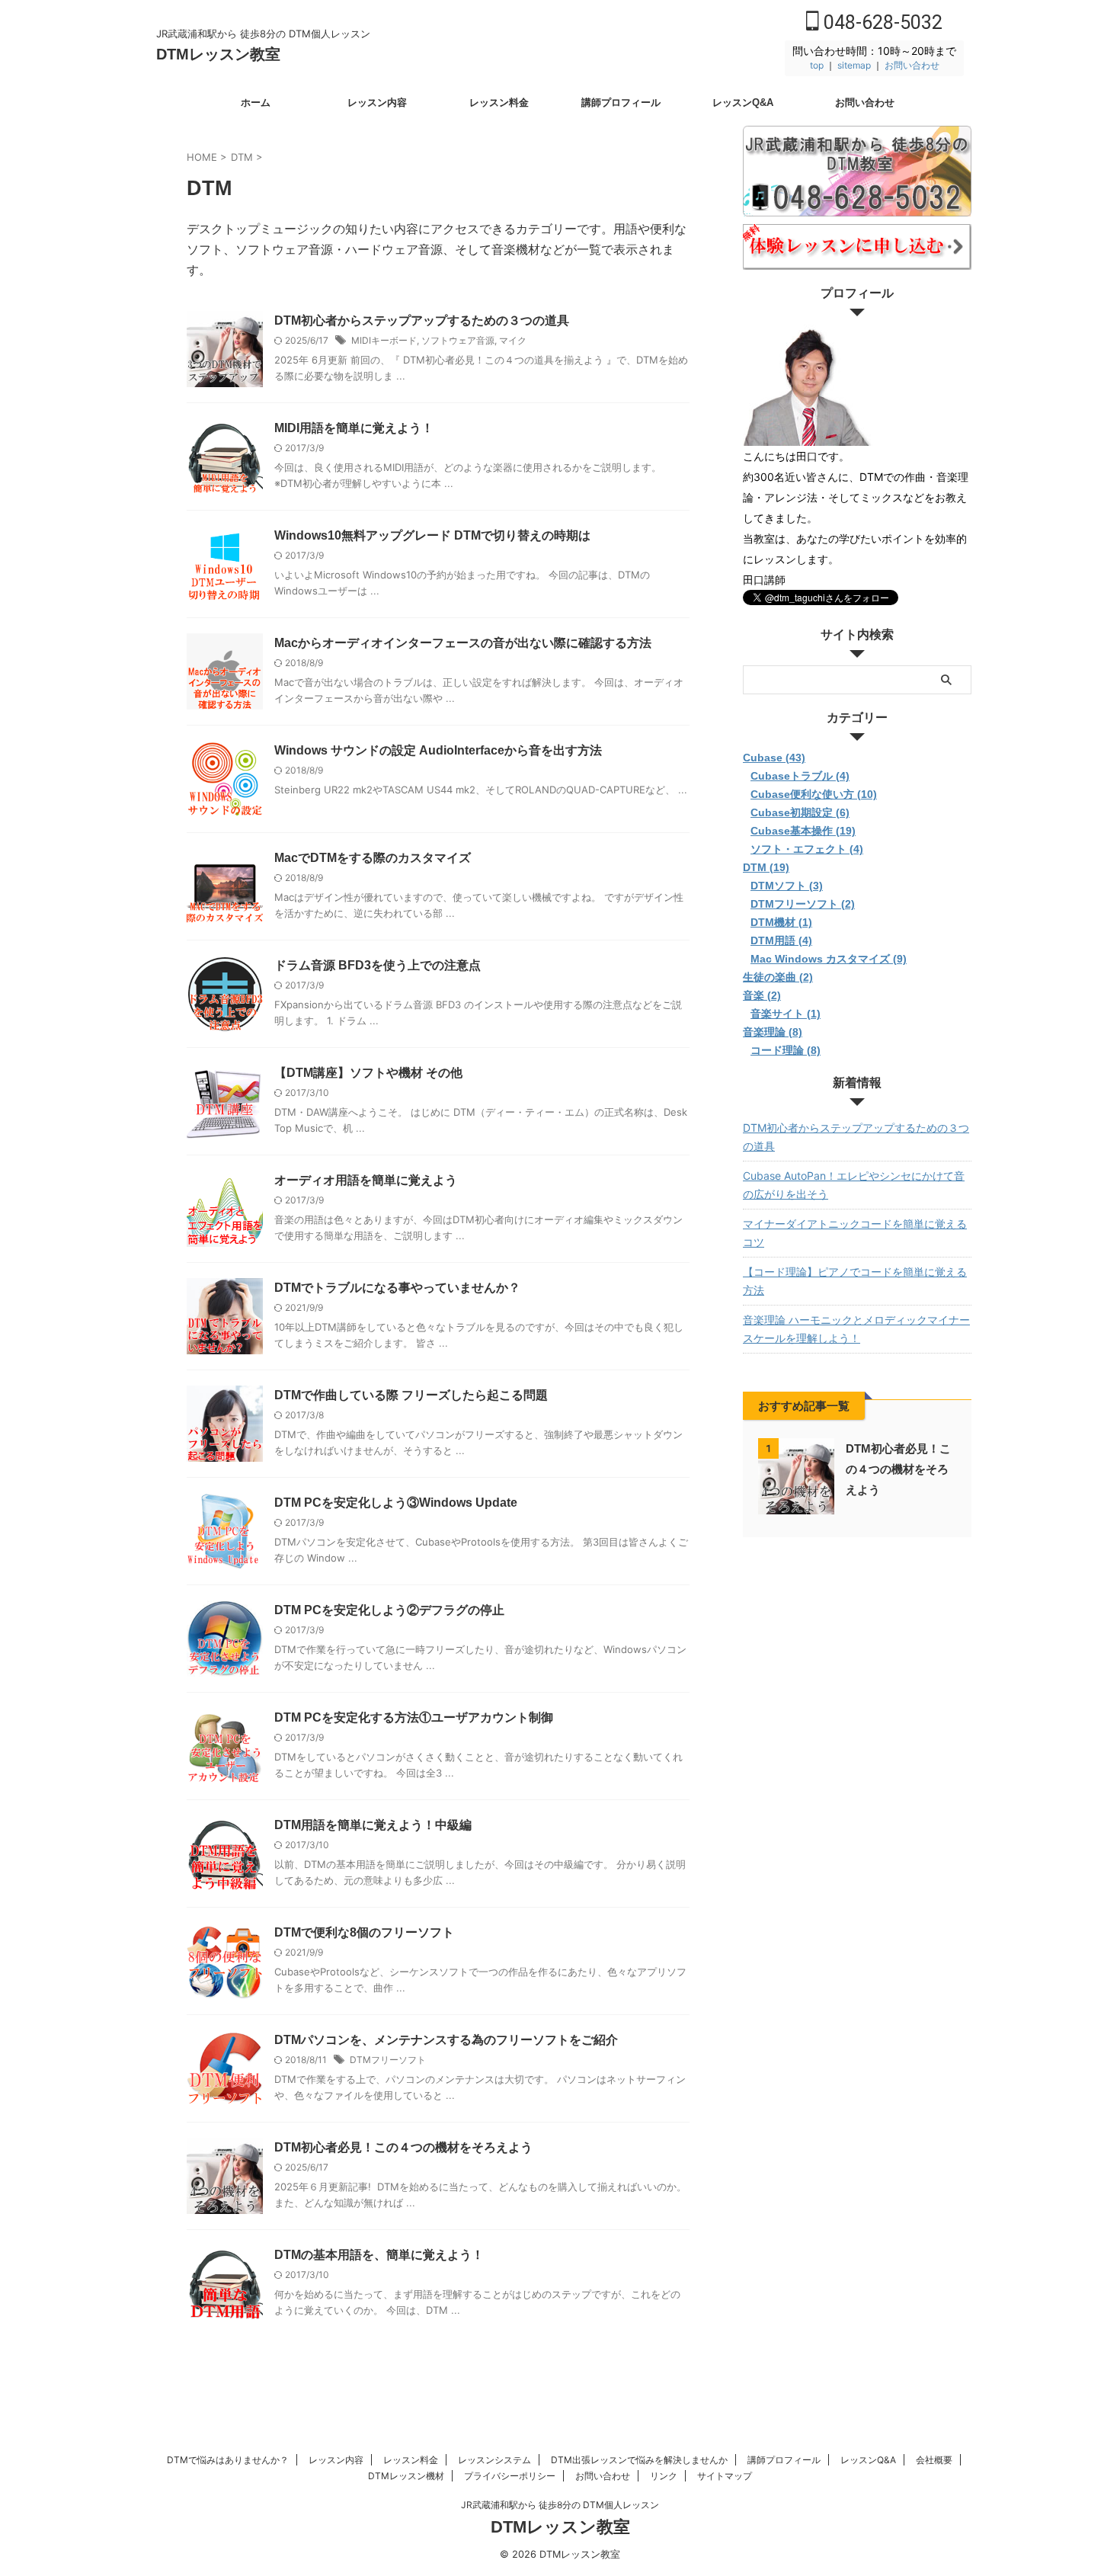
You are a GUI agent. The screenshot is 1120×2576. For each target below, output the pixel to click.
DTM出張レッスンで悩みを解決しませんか (639, 2460)
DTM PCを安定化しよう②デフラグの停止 (389, 1610)
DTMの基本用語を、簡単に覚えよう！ (379, 2255)
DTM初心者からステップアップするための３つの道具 (422, 320)
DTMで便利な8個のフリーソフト (364, 1932)
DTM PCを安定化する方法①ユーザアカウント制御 (414, 1717)
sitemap (854, 65)
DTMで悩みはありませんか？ (228, 2460)
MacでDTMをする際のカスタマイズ (373, 858)
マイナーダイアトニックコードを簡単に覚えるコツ (855, 1233)
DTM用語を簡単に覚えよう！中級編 (373, 1825)
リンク (664, 2476)
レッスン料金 (499, 103)
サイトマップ (725, 2476)
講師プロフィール (621, 103)
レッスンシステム (494, 2460)
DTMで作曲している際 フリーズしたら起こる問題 (411, 1395)
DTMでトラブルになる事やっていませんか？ (397, 1288)
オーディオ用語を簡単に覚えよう (366, 1180)
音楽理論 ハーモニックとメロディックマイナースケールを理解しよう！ (856, 1329)
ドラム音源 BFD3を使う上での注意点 (378, 965)
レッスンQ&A (743, 103)
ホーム (256, 103)
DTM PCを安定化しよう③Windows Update (396, 1503)
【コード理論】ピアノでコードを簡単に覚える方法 (855, 1281)
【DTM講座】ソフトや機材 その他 (368, 1073)
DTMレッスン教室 (218, 54)
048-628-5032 (881, 22)
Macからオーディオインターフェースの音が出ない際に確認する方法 (463, 643)
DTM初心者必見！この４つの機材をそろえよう (403, 2147)
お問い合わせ (912, 65)
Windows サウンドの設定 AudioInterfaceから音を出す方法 (438, 750)
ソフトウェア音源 (458, 340)
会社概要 (934, 2460)
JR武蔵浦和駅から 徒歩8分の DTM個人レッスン (560, 2505)
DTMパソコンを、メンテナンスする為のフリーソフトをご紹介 (446, 2040)
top (817, 65)
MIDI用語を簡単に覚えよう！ (354, 428)
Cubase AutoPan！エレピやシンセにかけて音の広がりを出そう (854, 1185)
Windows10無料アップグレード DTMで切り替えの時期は (432, 535)
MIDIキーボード (384, 340)
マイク (513, 340)
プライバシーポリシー (510, 2476)
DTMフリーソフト (388, 2060)
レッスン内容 (377, 103)
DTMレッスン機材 (406, 2476)
